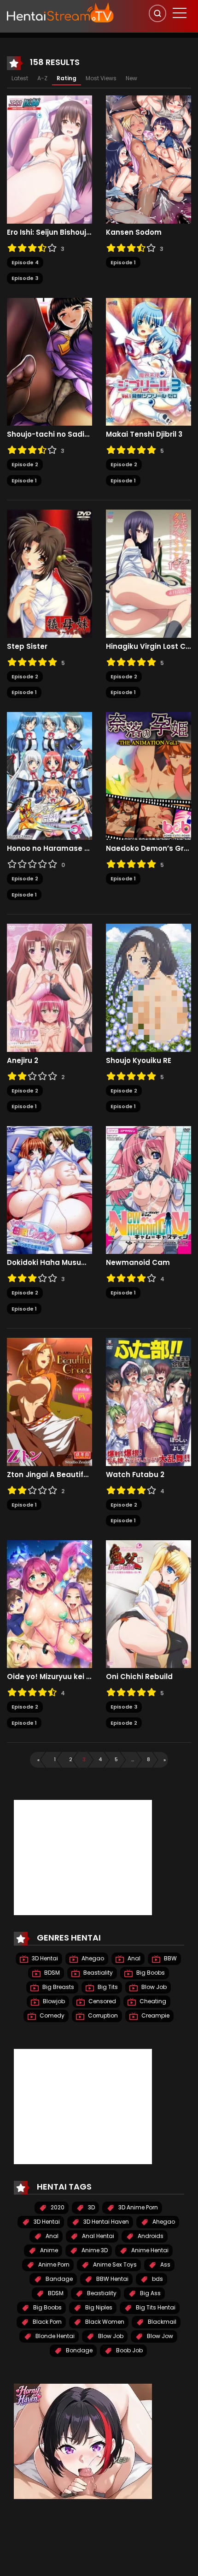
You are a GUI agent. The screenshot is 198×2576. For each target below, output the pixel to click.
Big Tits (107, 1987)
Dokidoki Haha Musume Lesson (49, 1263)
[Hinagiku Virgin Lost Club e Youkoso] (148, 573)
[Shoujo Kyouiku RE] (148, 987)
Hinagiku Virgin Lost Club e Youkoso (148, 647)
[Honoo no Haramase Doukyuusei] (49, 775)
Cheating (152, 2001)
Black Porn (47, 2322)
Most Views (101, 78)
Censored (102, 2001)
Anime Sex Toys (114, 2264)
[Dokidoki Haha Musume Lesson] (49, 1189)
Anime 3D (94, 2250)
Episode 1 (123, 262)
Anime (48, 2250)
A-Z (42, 78)
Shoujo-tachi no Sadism (49, 434)
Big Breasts (58, 1987)
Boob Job (129, 2350)
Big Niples (98, 2307)
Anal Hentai (97, 2236)
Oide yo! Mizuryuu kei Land (49, 1677)
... (133, 1759)
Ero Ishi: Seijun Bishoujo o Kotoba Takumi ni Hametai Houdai (49, 232)
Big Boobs (150, 1973)
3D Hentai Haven (105, 2222)
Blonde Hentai (54, 2336)
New (131, 78)
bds (157, 2279)
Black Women (104, 2322)
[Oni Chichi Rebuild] (148, 1603)
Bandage (58, 2279)
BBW (170, 1958)
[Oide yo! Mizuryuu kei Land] (49, 1603)
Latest (20, 78)
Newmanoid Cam (138, 1263)
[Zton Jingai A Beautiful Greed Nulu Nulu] (49, 1401)
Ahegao (92, 1958)
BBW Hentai (112, 2279)
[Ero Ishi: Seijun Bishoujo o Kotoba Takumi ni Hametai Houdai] (49, 159)
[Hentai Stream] (60, 12)
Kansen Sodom (134, 232)
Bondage (79, 2350)
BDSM (51, 1973)
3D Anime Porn (137, 2207)
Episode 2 (25, 464)
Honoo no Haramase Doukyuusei (49, 849)
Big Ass (150, 2293)
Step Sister (27, 647)
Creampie (155, 2015)
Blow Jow (159, 2336)
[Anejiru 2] (49, 987)
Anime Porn (53, 2264)
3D (91, 2207)
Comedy (51, 2015)
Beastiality (97, 1973)
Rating (67, 78)
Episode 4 (25, 262)
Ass (165, 2264)
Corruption (102, 2015)
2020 (57, 2207)
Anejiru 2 (23, 1061)
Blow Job (153, 1987)
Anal (133, 1958)
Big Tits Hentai (155, 2307)
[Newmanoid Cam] (148, 1189)
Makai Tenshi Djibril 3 (144, 434)
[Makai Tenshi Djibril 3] (148, 361)
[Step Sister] (49, 573)
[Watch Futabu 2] (148, 1401)
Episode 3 (25, 278)
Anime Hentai (149, 2250)
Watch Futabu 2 (135, 1475)
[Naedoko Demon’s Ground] (148, 775)
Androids (150, 2236)
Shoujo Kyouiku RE (139, 1061)
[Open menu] (180, 13)
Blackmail (161, 2322)
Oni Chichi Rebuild (139, 1677)
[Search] (157, 13)
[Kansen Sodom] (148, 159)
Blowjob (53, 2001)
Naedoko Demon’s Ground (148, 849)
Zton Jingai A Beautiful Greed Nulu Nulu (49, 1475)
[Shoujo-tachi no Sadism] (49, 361)
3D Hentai (44, 1958)
